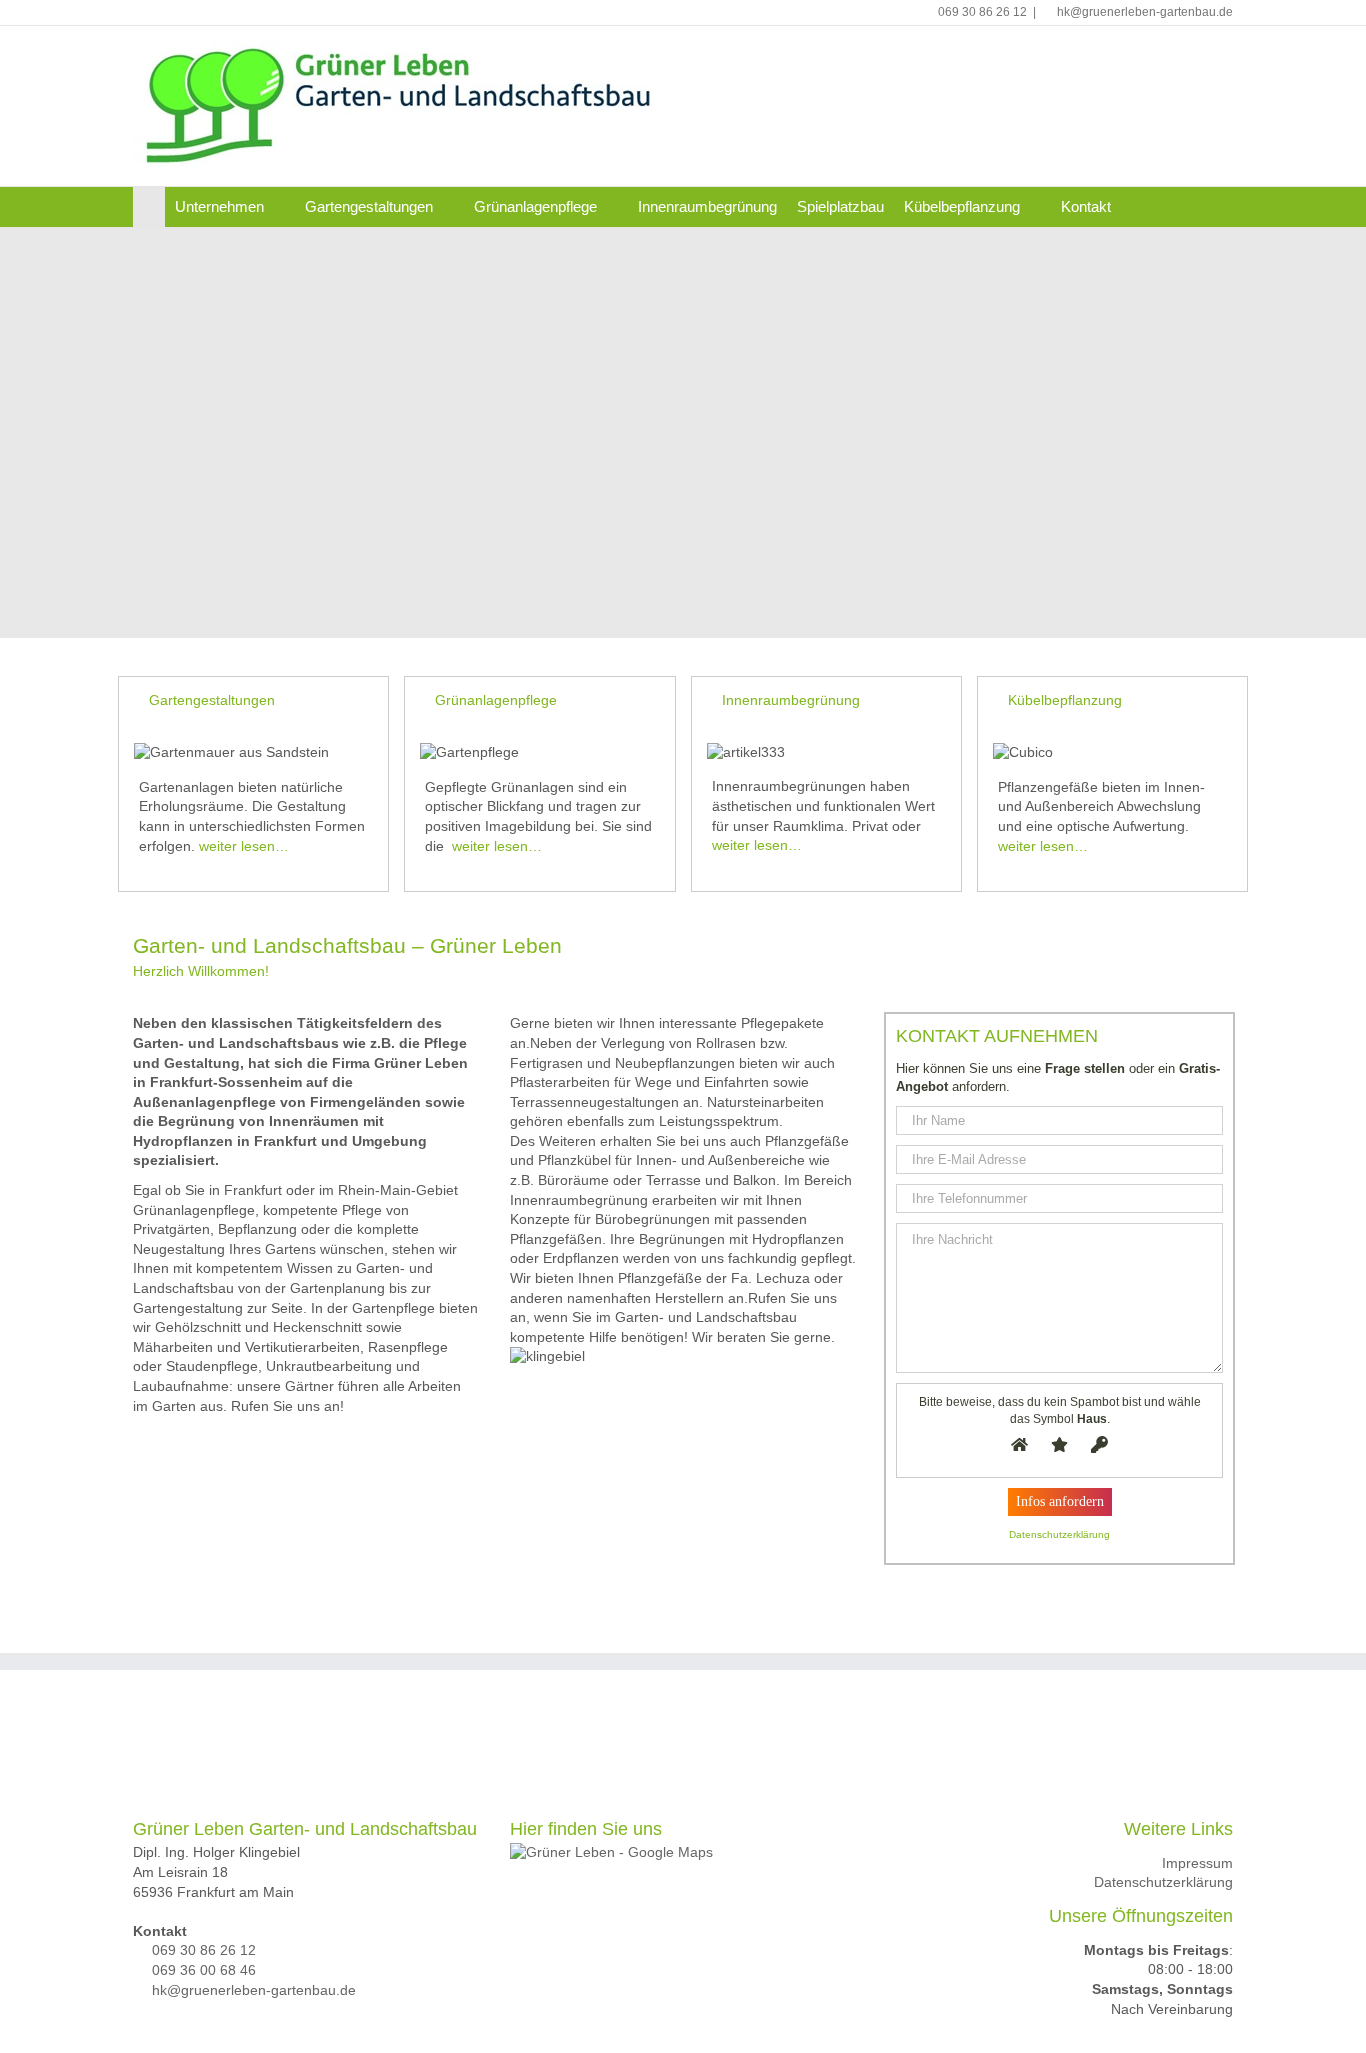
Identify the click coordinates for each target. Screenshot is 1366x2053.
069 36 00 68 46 (204, 1970)
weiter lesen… (244, 846)
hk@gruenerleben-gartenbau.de (1145, 12)
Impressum (1197, 1863)
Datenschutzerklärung (1163, 1882)
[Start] (149, 207)
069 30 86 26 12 (982, 12)
